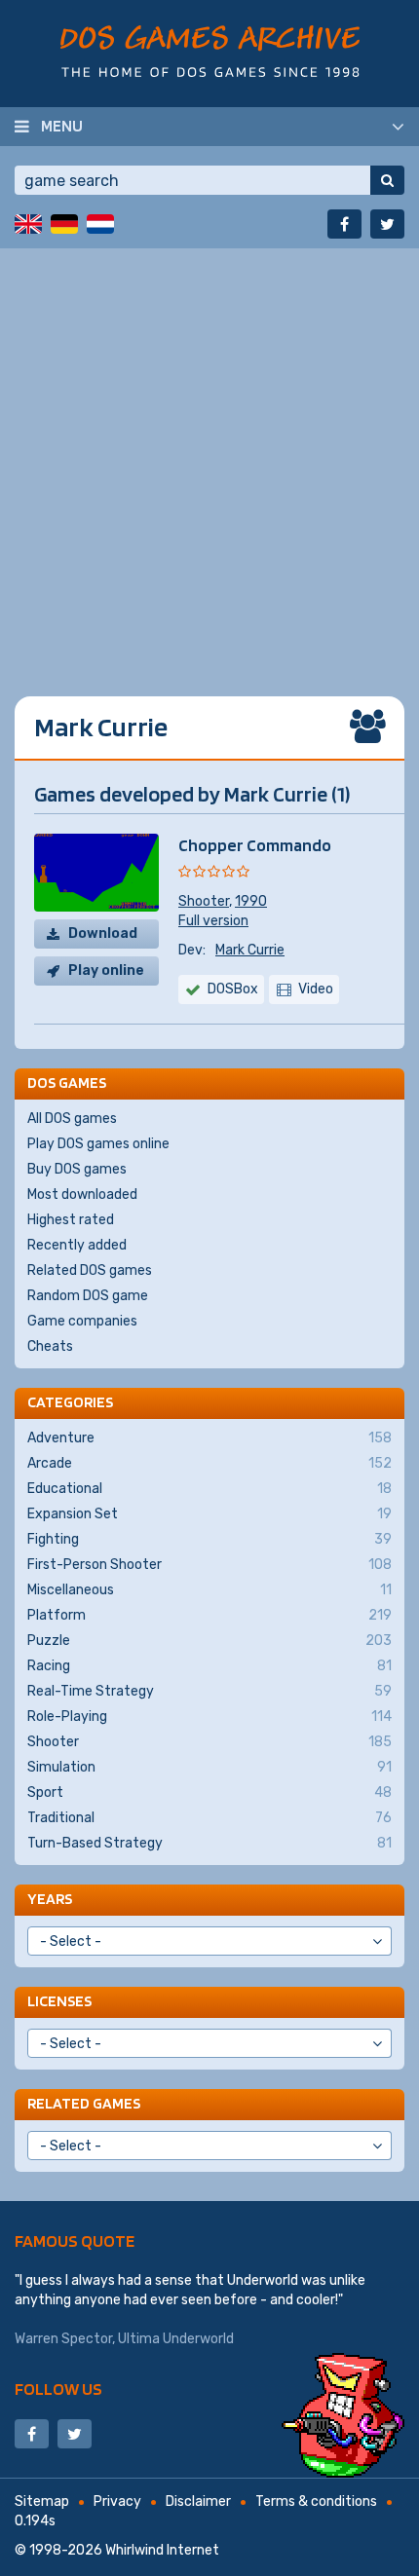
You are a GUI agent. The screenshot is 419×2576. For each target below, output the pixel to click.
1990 (251, 901)
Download (103, 933)
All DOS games (72, 1119)
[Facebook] (344, 224)
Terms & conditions (316, 2501)
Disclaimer (198, 2501)
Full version (213, 921)
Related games (84, 2103)
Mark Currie (250, 950)
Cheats (50, 1346)
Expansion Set (209, 1514)
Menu (62, 126)
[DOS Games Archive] (210, 51)
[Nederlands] (100, 224)
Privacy (117, 2501)
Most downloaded (82, 1195)
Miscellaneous (209, 1590)
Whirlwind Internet (162, 2550)
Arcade (209, 1463)
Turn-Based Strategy (209, 1843)
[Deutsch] (64, 224)
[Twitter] (387, 224)
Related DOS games (90, 1270)
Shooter (204, 901)
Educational (209, 1489)
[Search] (387, 180)
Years (50, 1899)
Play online (106, 971)
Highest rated (71, 1220)
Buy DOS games (77, 1169)
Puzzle (209, 1641)
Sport (209, 1792)
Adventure (209, 1438)
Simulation (209, 1767)
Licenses (59, 2001)
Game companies (82, 1321)
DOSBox (233, 989)
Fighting (209, 1539)
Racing (209, 1666)
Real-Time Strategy (209, 1691)
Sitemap (42, 2501)
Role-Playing (209, 1717)
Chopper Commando (255, 845)
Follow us (58, 2389)
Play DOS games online (98, 1144)
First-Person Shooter (209, 1565)
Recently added (77, 1245)
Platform (209, 1615)
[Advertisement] (209, 458)
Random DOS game (88, 1296)
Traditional (209, 1818)
